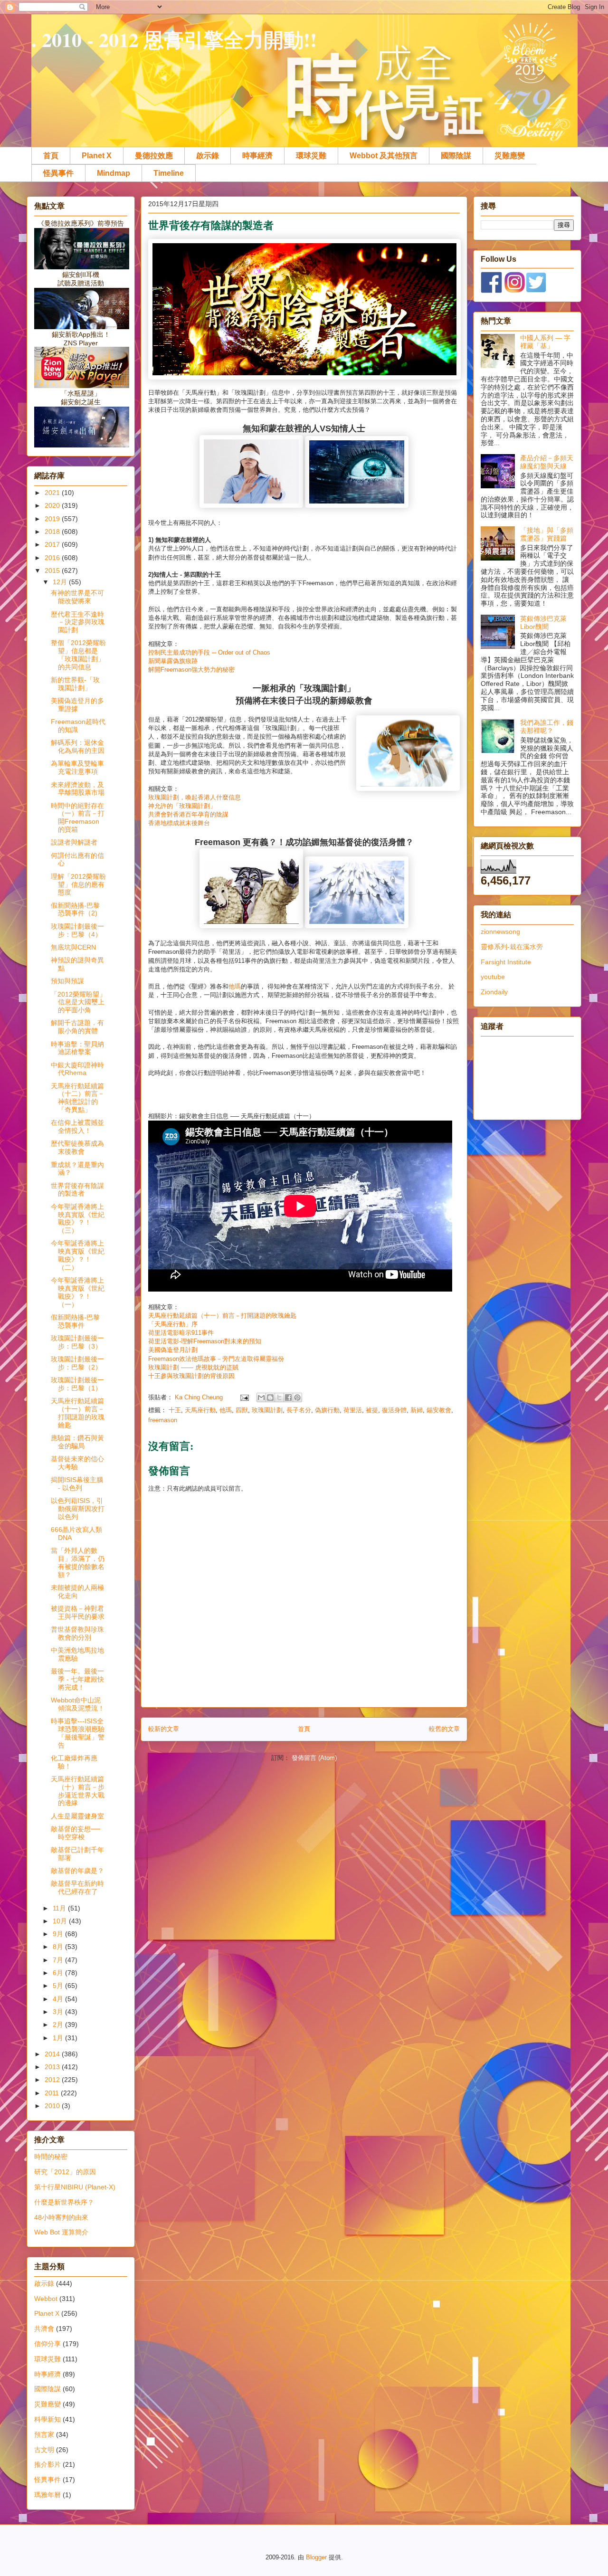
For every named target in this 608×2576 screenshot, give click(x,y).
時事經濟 (257, 156)
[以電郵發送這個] (261, 1397)
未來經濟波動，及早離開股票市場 (78, 789)
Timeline (169, 173)
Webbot (46, 2299)
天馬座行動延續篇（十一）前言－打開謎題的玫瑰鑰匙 (222, 1316)
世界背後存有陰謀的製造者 (77, 1190)
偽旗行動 (327, 1410)
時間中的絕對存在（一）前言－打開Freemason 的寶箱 (78, 817)
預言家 (44, 2434)
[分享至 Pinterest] (297, 1397)
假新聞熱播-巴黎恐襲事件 (75, 1321)
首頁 (51, 156)
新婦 (417, 1410)
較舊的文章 (444, 1729)
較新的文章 (164, 1729)
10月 (61, 1921)
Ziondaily (494, 992)
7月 (59, 1960)
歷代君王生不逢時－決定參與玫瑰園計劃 (78, 622)
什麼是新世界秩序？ (64, 2202)
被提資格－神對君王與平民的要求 (78, 1612)
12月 (61, 582)
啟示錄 (208, 156)
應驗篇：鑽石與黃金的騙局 (77, 1442)
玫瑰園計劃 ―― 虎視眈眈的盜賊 (193, 1367)
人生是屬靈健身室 (77, 1816)
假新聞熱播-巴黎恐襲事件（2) (75, 909)
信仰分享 (47, 2344)
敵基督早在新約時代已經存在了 (77, 1887)
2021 (53, 493)
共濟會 (44, 2329)
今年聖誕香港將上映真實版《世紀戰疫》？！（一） (78, 1292)
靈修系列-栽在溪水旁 (512, 947)
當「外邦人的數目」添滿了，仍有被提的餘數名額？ (78, 1562)
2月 (59, 2025)
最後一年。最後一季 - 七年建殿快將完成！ (77, 1679)
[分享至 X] (279, 1397)
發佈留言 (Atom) (314, 1758)
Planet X (97, 156)
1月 (59, 2038)
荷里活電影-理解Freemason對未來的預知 (205, 1341)
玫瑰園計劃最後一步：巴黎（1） (77, 1384)
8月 (59, 1947)
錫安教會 (439, 1410)
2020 (53, 505)
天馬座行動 (200, 1410)
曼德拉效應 (154, 156)
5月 (59, 1986)
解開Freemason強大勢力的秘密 (191, 670)
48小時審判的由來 (61, 2217)
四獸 (242, 1410)
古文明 (44, 2450)
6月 (59, 1973)
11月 (60, 1908)
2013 (53, 2067)
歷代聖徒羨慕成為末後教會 (77, 1147)
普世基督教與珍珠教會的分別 (77, 1633)
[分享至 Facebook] (288, 1397)
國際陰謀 (456, 156)
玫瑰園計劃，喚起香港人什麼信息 (195, 797)
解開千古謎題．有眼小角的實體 (77, 1027)
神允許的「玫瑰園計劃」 (182, 806)
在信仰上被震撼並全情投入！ (77, 1126)
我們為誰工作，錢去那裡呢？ (547, 727)
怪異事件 (58, 173)
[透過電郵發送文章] (244, 1397)
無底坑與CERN (73, 947)
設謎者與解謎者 (74, 842)
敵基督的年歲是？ (77, 1871)
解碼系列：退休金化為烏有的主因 (78, 746)
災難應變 (510, 156)
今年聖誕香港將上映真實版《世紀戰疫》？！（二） (78, 1255)
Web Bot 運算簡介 (61, 2232)
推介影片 (47, 2464)
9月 (59, 1934)
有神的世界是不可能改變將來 (77, 597)
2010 (53, 2106)
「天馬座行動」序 (173, 1324)
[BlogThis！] (270, 1397)
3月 (59, 2012)
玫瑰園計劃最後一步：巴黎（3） (77, 1342)
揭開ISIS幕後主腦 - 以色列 (77, 1484)
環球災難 (311, 156)
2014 (53, 2054)
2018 (53, 532)
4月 (59, 1999)
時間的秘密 (51, 2157)
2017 (53, 544)
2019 (53, 519)
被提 (372, 1410)
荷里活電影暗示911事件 (181, 1333)
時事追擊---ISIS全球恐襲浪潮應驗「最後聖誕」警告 (78, 1733)
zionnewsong (500, 932)
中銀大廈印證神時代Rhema (77, 1069)
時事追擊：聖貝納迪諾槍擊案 (77, 1048)
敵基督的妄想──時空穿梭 (76, 1833)
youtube (493, 977)
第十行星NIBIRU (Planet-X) (75, 2187)
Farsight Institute (506, 962)
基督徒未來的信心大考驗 (77, 1463)
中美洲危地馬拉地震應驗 (77, 1654)
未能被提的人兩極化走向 (77, 1592)
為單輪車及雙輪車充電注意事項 (77, 767)
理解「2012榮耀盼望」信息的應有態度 (78, 884)
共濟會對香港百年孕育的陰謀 (188, 814)
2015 (53, 570)
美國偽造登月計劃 (173, 1350)
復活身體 (394, 1410)
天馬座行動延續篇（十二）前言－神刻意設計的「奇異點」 (78, 1098)
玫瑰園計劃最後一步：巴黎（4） (77, 930)
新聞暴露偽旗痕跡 (173, 661)
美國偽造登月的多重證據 (77, 705)
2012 (53, 2080)
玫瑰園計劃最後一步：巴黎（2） (77, 1363)
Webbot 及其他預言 (384, 156)
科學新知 (47, 2419)
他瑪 (235, 986)
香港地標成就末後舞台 (179, 823)
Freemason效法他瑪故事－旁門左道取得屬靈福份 (216, 1359)
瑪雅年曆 (47, 2495)
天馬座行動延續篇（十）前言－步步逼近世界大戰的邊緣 (78, 1791)
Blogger (316, 2557)
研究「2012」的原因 (65, 2172)
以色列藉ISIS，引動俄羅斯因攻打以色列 (78, 1509)
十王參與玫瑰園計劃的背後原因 (191, 1376)
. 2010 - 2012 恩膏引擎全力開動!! (174, 39)
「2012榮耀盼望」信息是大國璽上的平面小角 (78, 1002)
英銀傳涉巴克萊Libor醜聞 (543, 623)
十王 (175, 1410)
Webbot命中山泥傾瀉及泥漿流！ (78, 1704)
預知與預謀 (67, 981)
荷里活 (353, 1410)
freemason (163, 1420)
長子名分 (299, 1410)
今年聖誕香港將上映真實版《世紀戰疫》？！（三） (78, 1218)
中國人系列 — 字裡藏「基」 (545, 342)
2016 (53, 558)
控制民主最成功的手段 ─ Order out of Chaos (209, 652)
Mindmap (114, 173)
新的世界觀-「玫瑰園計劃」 (75, 684)
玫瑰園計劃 (267, 1410)
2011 (53, 2093)
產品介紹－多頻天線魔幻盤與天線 (547, 462)
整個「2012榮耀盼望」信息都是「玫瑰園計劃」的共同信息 (78, 655)
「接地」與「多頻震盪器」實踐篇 (547, 534)
